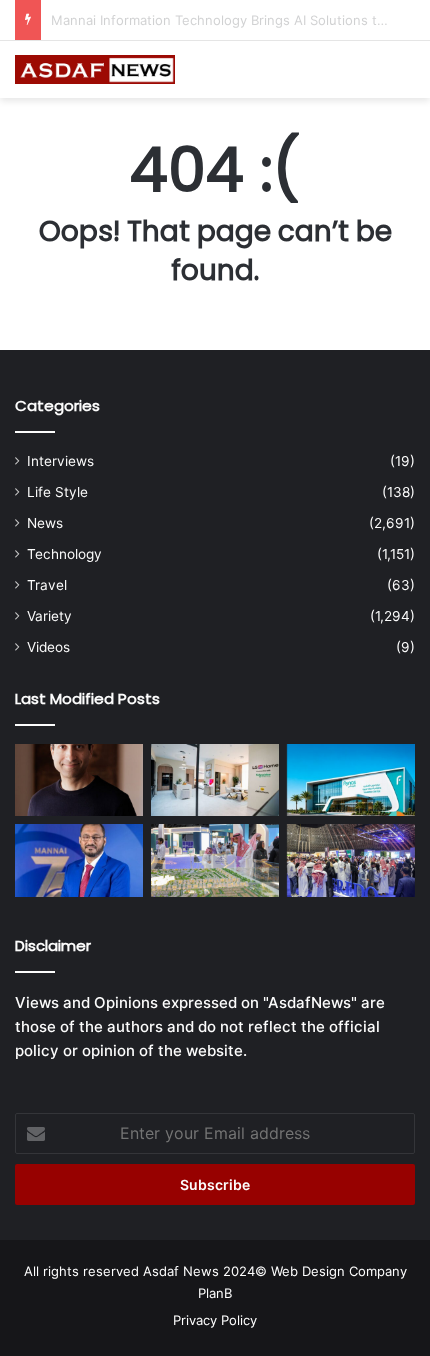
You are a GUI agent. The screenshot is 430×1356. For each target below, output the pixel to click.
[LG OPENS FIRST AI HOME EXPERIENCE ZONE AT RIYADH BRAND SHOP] (215, 780)
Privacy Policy (215, 1320)
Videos (48, 647)
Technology (64, 554)
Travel (47, 585)
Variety (49, 616)
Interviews (60, 461)
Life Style (57, 492)
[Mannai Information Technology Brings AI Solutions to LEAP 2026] (79, 860)
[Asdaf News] (95, 69)
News (45, 523)
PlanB (215, 1293)
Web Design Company (339, 1271)
